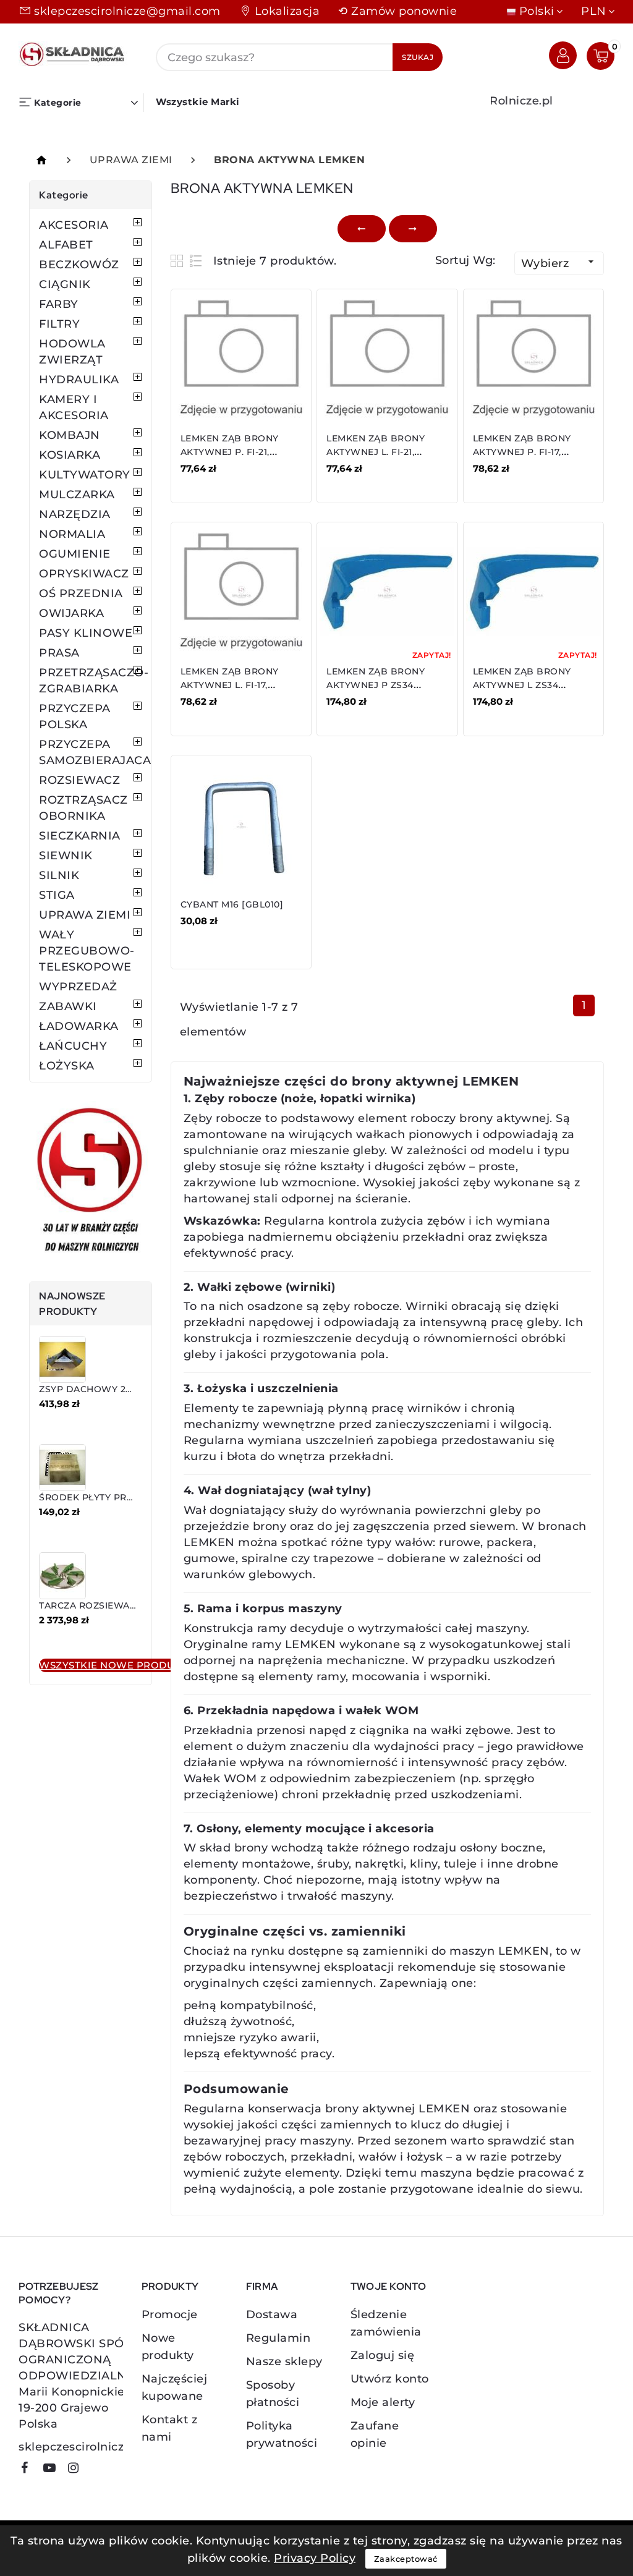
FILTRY (59, 324)
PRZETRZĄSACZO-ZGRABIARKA (91, 681)
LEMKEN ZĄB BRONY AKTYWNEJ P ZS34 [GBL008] (376, 685)
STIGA (57, 895)
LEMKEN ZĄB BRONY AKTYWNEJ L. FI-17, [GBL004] (230, 685)
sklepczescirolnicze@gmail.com (127, 11)
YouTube (54, 2470)
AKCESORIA (74, 225)
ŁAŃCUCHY (73, 1046)
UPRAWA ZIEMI (85, 915)
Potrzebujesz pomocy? (59, 2293)
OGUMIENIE (75, 554)
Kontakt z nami (170, 2428)
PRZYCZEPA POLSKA (75, 716)
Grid (178, 261)
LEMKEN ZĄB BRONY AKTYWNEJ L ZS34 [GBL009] (522, 685)
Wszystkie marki (198, 102)
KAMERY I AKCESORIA (74, 407)
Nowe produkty (168, 2347)
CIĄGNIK (65, 284)
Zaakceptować (406, 2559)
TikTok (96, 2472)
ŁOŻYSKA (67, 1066)
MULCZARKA (77, 495)
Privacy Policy (315, 2558)
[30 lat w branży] (91, 1182)
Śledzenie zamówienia (386, 2323)
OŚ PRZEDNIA (81, 593)
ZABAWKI (68, 1006)
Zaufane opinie (375, 2434)
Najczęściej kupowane (175, 2387)
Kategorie (64, 195)
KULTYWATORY (85, 475)
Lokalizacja (287, 11)
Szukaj (418, 57)
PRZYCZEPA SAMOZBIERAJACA (91, 752)
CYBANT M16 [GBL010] (232, 904)
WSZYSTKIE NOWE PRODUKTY (117, 1665)
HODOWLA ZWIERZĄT (72, 352)
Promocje (170, 2315)
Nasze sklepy (284, 2361)
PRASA (59, 653)
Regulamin (278, 2338)
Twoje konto (388, 2286)
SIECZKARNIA (80, 836)
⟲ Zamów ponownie (397, 11)
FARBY (59, 304)
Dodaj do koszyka (236, 477)
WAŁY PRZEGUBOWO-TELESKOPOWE (87, 951)
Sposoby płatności (273, 2394)
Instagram (78, 2470)
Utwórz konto (390, 2379)
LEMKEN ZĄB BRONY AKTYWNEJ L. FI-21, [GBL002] (376, 452)
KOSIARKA (70, 455)
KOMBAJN (70, 435)
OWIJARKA (71, 613)
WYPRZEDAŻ (78, 987)
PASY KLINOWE (86, 633)
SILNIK (59, 875)
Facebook (29, 2470)
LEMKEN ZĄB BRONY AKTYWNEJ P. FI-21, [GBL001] (230, 452)
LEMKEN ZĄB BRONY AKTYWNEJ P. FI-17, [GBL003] (522, 452)
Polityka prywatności (282, 2434)
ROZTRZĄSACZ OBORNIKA (83, 808)
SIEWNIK (66, 856)
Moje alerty (383, 2402)
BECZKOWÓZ (79, 265)
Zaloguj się (383, 2355)
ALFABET (66, 245)
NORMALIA (72, 534)
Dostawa (272, 2315)
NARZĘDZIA (75, 514)
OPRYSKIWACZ (84, 574)
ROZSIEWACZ (79, 780)
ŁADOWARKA (79, 1026)
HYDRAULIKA (79, 380)
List (196, 261)
